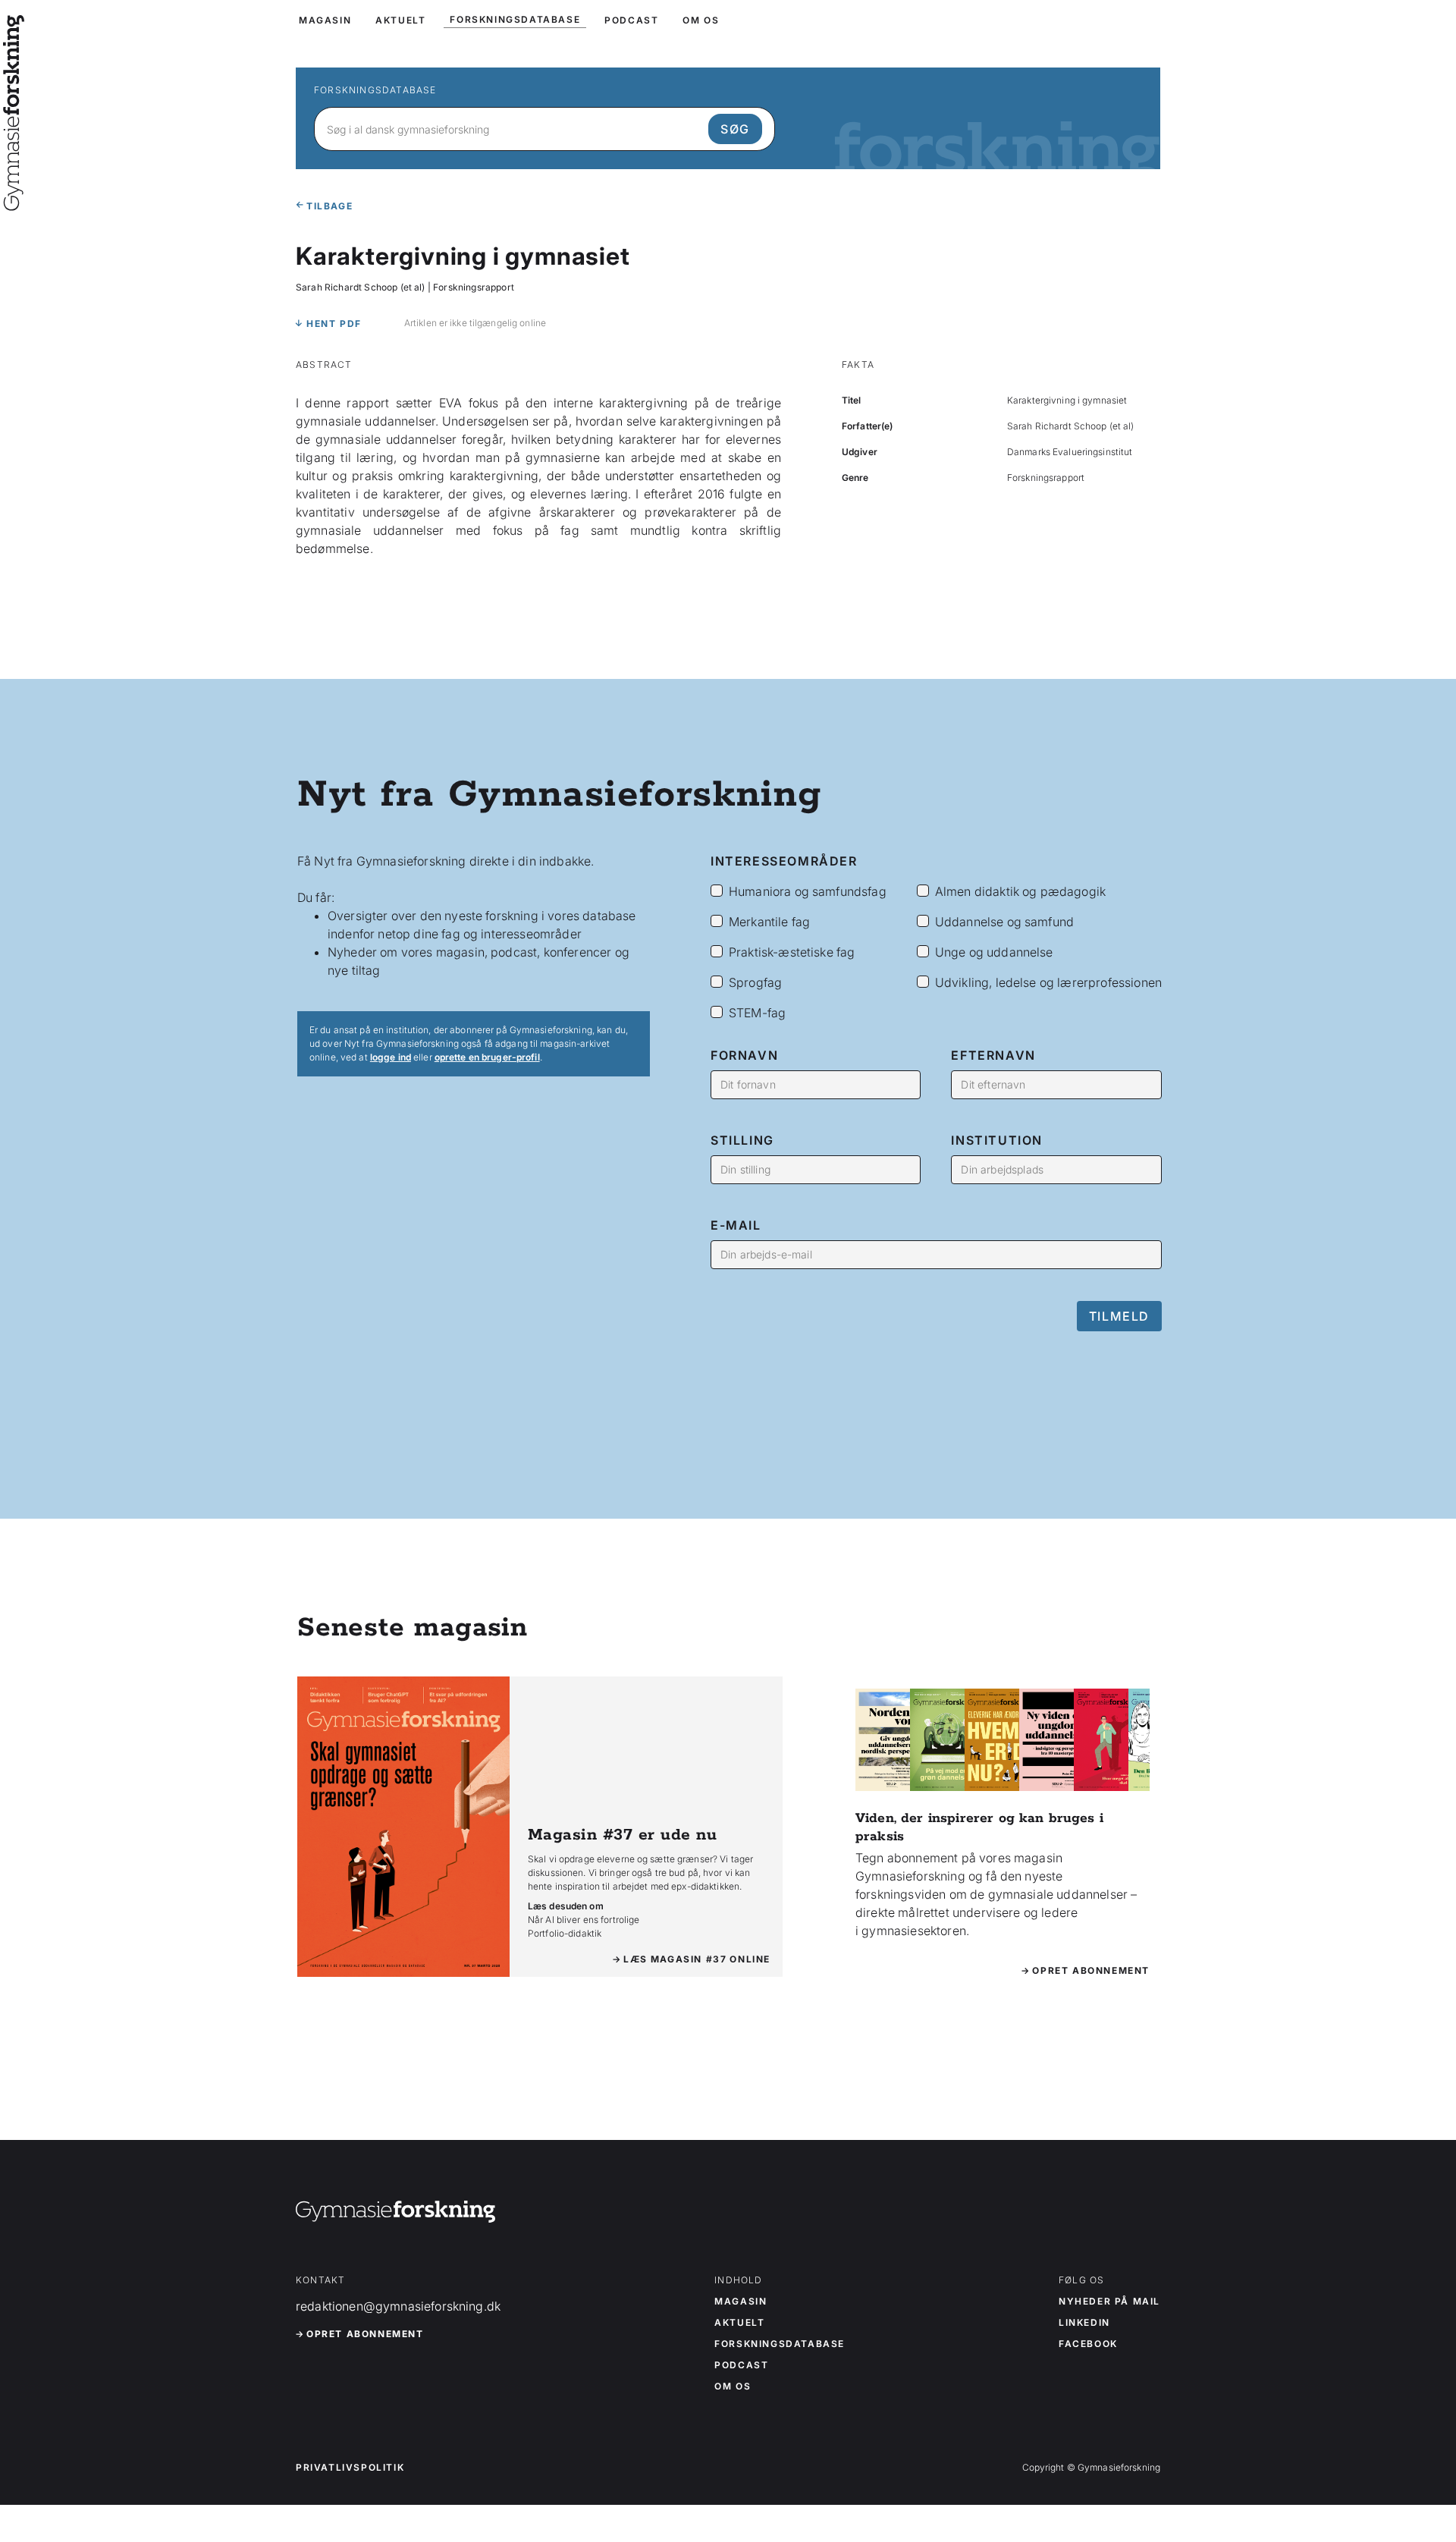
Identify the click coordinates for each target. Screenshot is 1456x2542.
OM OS (701, 20)
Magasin (741, 2302)
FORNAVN (744, 1055)
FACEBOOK (1088, 2344)
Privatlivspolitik (350, 2468)
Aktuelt (739, 2323)
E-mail (736, 1225)
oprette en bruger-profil (487, 1057)
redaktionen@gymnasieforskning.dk (398, 2306)
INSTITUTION (997, 1140)
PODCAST (631, 20)
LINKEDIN (1084, 2323)
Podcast (741, 2365)
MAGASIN (325, 20)
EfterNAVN (993, 1055)
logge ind (391, 1057)
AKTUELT (400, 20)
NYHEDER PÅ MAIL (1109, 2302)
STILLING (742, 1140)
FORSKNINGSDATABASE (515, 19)
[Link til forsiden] (14, 200)
